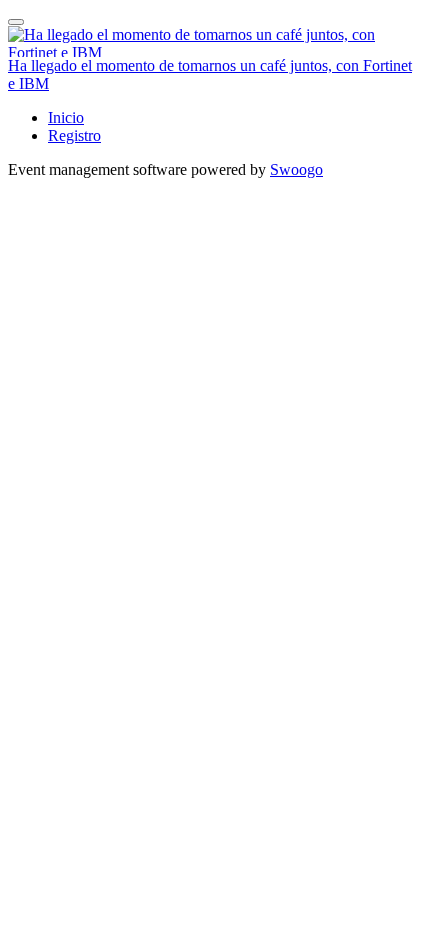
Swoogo (296, 169)
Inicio (66, 117)
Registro (74, 135)
